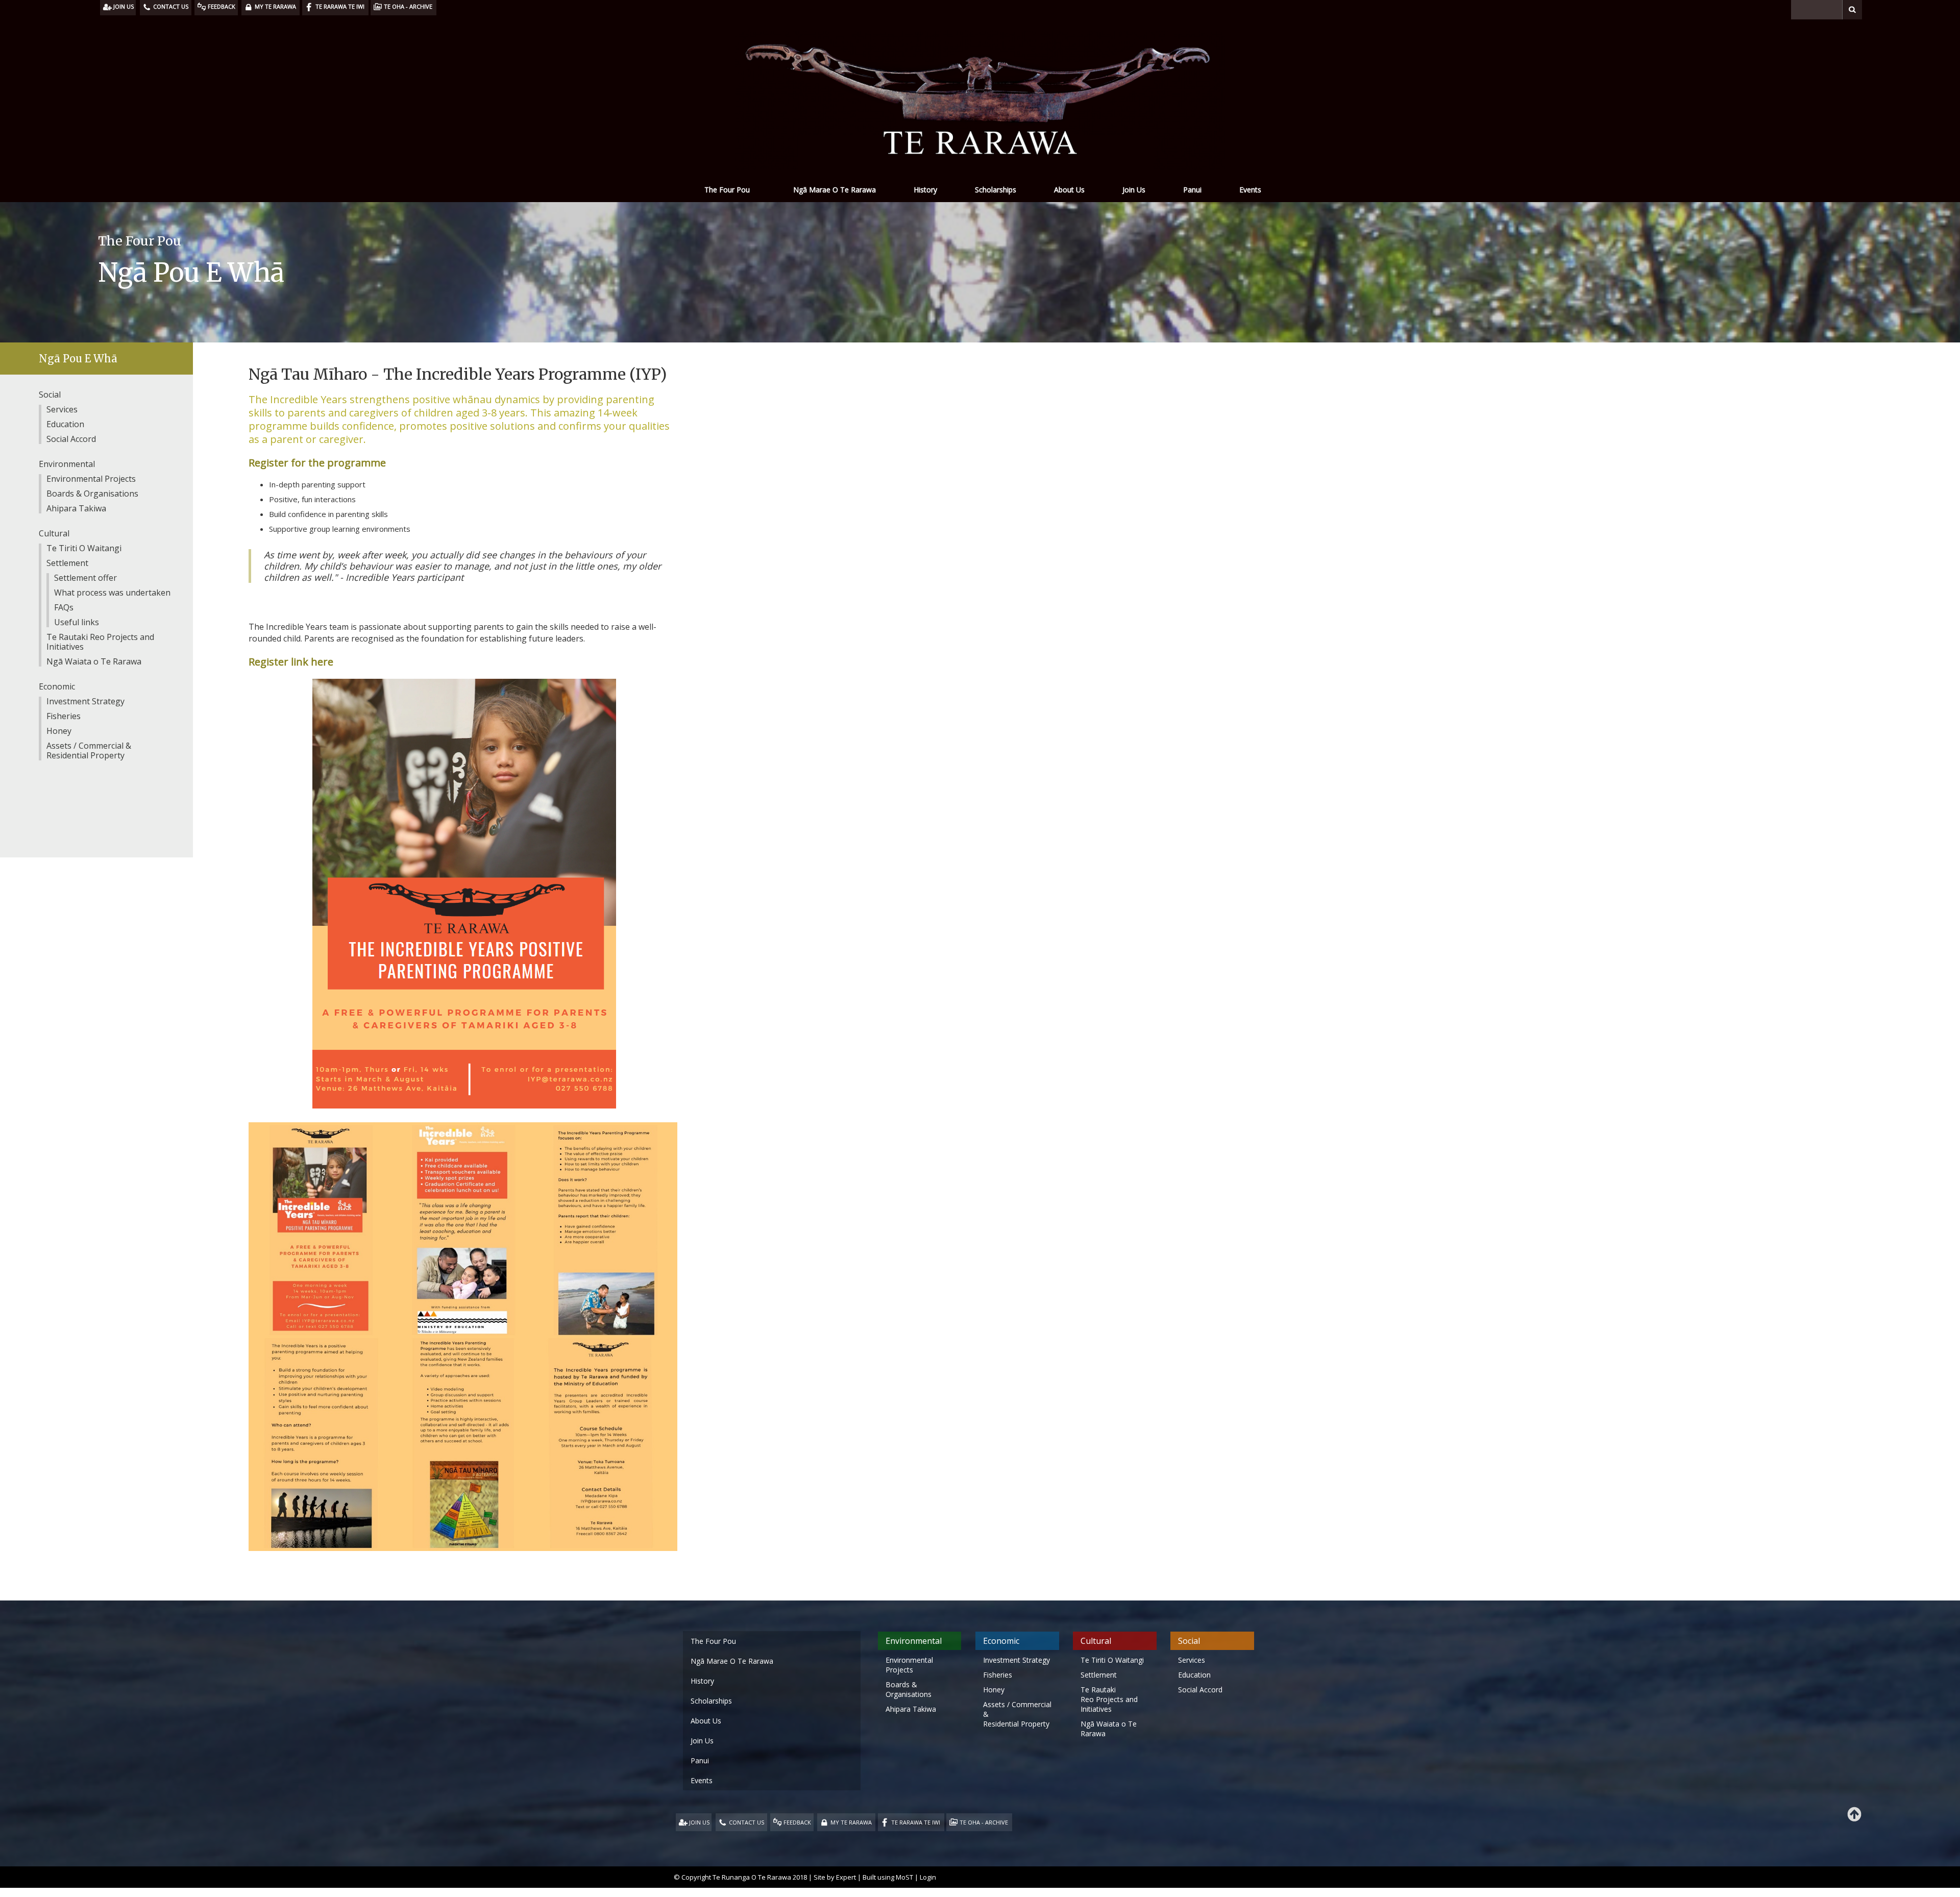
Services (62, 409)
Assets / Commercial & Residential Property (89, 750)
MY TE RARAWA (851, 1822)
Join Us (1134, 190)
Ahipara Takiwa (76, 508)
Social (50, 395)
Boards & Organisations (92, 494)
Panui (1192, 190)
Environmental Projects (91, 479)
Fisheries (64, 716)
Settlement (67, 563)
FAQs (64, 607)
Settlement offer (85, 578)
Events (1250, 190)
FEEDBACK (797, 1822)
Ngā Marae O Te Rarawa (835, 190)
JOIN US (699, 1822)
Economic (57, 686)
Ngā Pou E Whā (78, 359)
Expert (846, 1877)
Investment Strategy (85, 701)
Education (65, 424)
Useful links (77, 622)
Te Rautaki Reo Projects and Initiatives (100, 642)
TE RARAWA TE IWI (916, 1822)
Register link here (291, 662)
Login (928, 1877)
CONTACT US (746, 1822)
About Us (1069, 190)
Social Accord (71, 439)
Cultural (54, 533)
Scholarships (996, 190)
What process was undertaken (112, 593)
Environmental (67, 464)
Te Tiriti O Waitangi (84, 548)
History (925, 190)
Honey (59, 731)
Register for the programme (317, 463)
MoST (904, 1877)
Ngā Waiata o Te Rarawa (94, 661)
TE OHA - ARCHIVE (984, 1822)
